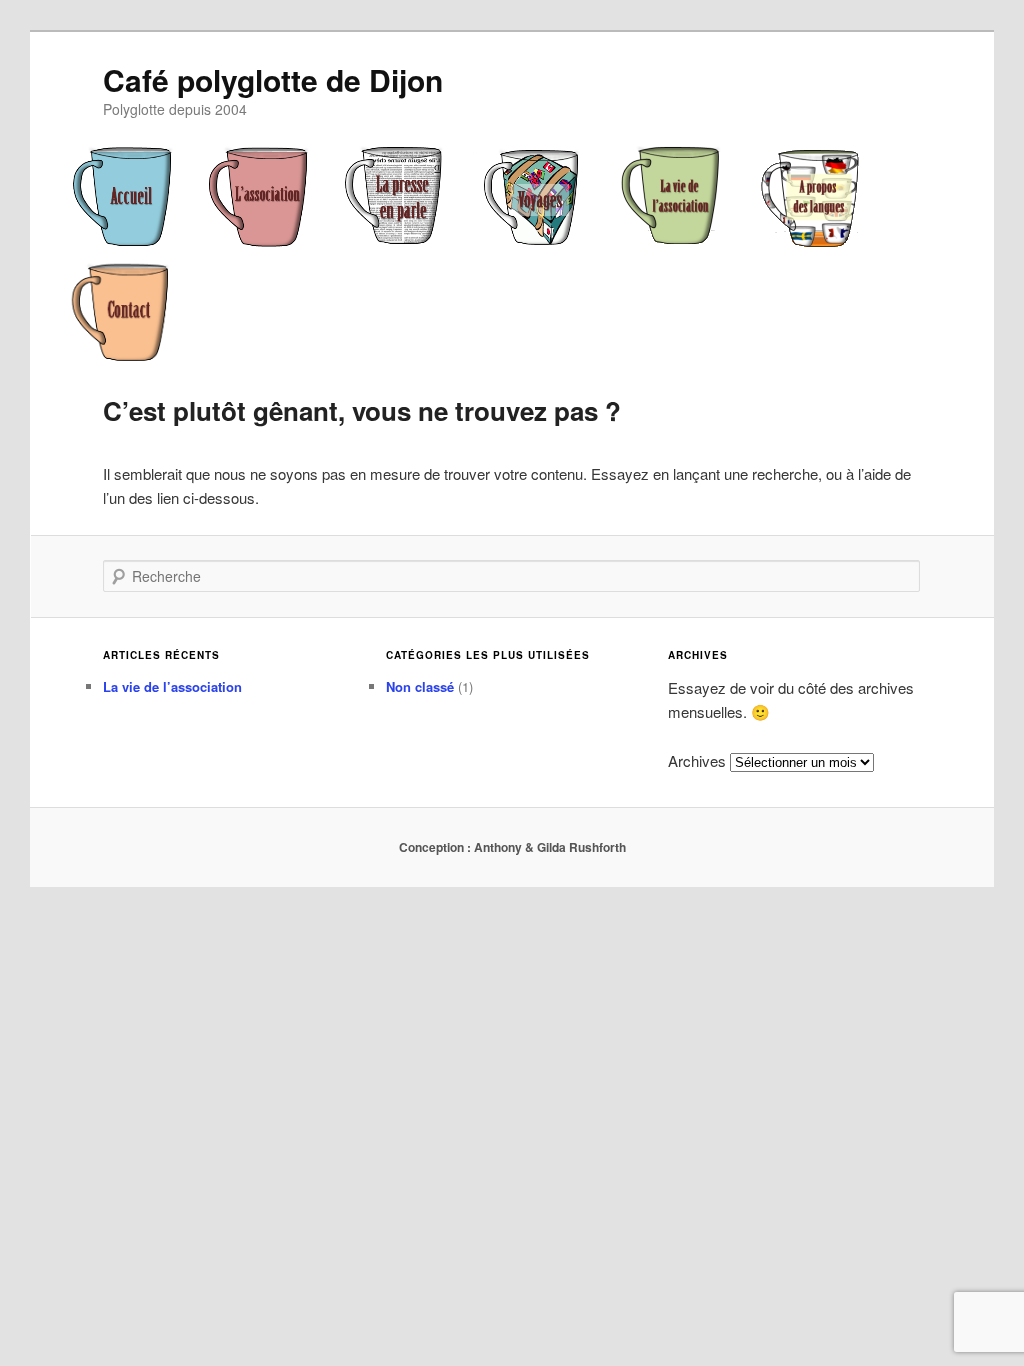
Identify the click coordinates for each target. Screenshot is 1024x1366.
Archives (697, 760)
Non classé (420, 686)
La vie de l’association (172, 686)
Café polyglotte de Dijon (273, 79)
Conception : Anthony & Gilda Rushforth (512, 847)
